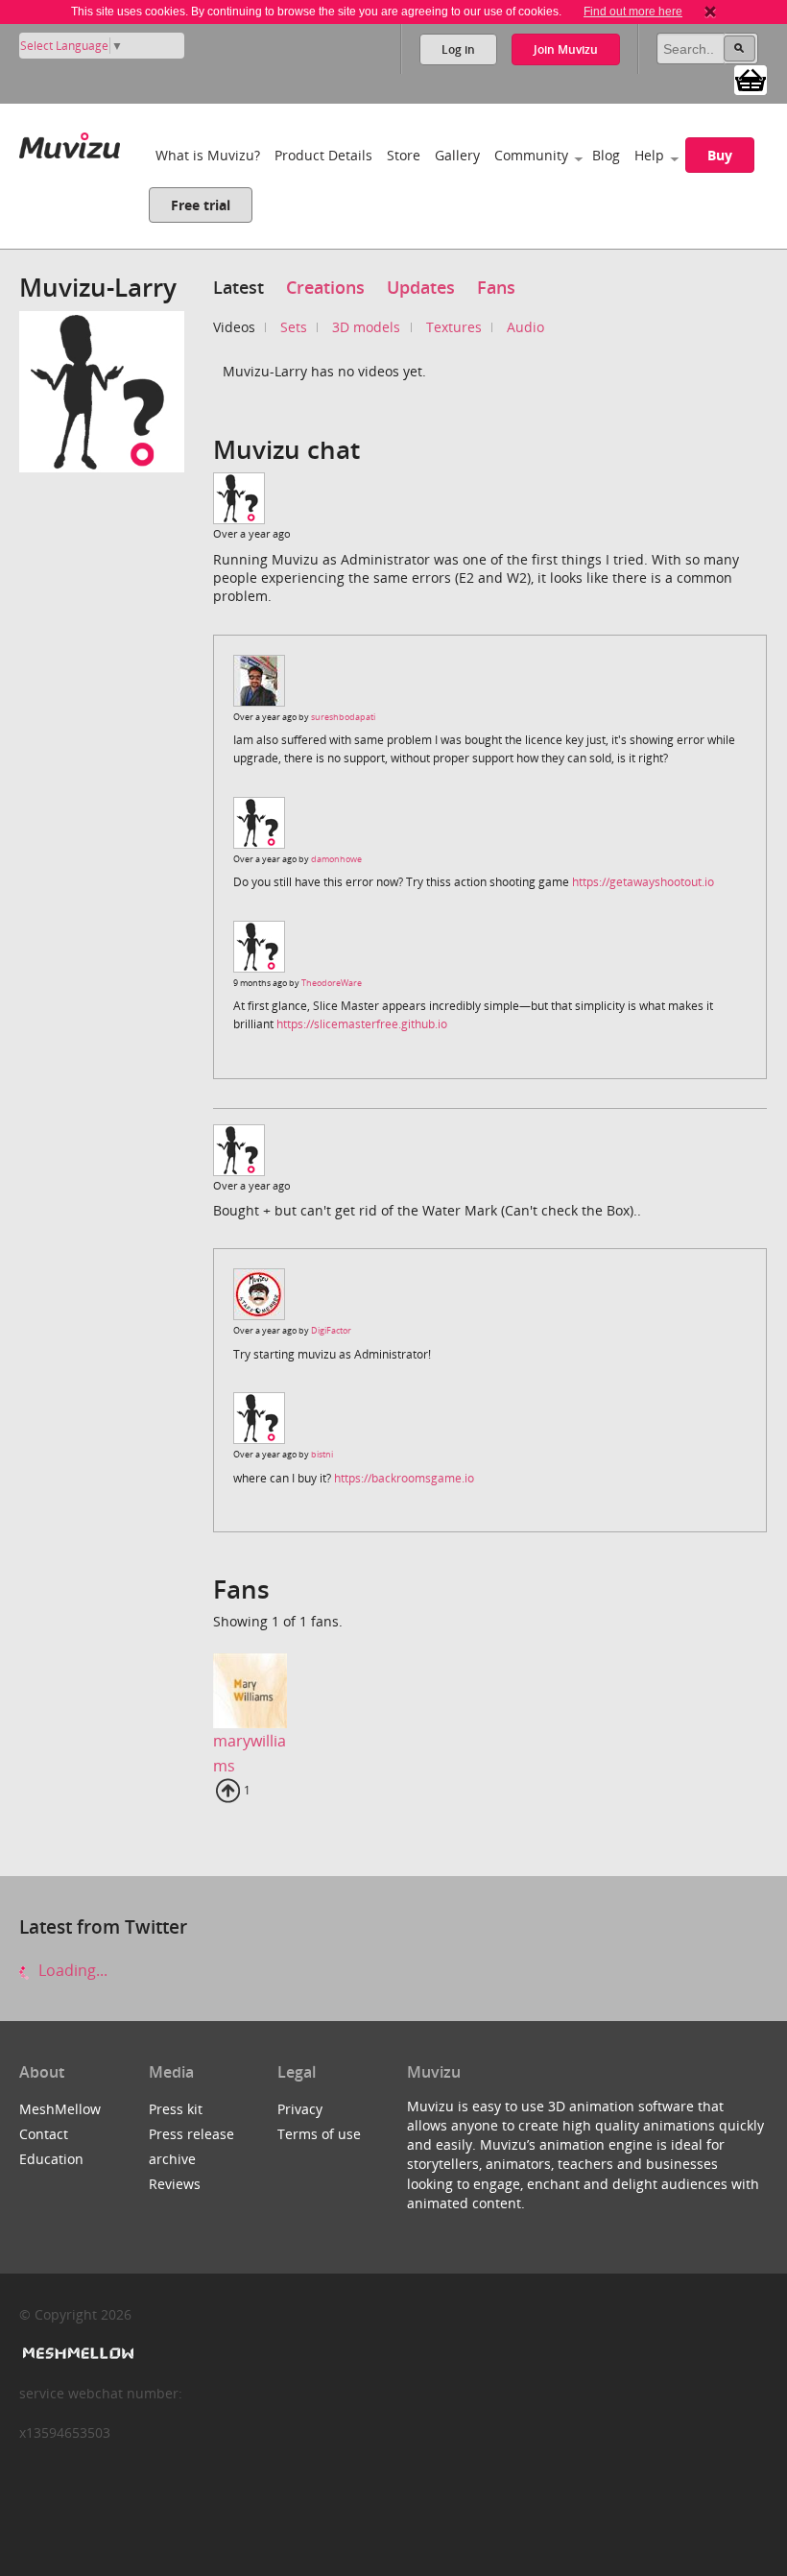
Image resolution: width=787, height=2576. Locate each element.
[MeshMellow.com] (76, 2354)
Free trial (201, 205)
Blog (606, 155)
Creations (325, 287)
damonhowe (336, 859)
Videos (234, 327)
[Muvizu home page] (70, 142)
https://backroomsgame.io (404, 1478)
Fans (496, 287)
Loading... (71, 1970)
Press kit (176, 2109)
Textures (454, 327)
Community (531, 155)
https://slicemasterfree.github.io (362, 1024)
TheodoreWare (332, 983)
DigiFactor (331, 1330)
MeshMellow (60, 2109)
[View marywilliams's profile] (250, 1691)
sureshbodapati (343, 717)
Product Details (323, 155)
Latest (238, 287)
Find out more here (633, 12)
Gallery (457, 155)
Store (404, 155)
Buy (720, 155)
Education (51, 2159)
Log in (458, 49)
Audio (525, 327)
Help (649, 155)
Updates (421, 287)
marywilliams (250, 1753)
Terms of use (319, 2134)
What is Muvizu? (208, 155)
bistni (322, 1454)
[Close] (710, 12)
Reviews (175, 2184)
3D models (366, 327)
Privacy (300, 2109)
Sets (294, 327)
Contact (44, 2134)
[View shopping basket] (751, 79)
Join (566, 49)
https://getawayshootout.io (643, 882)
